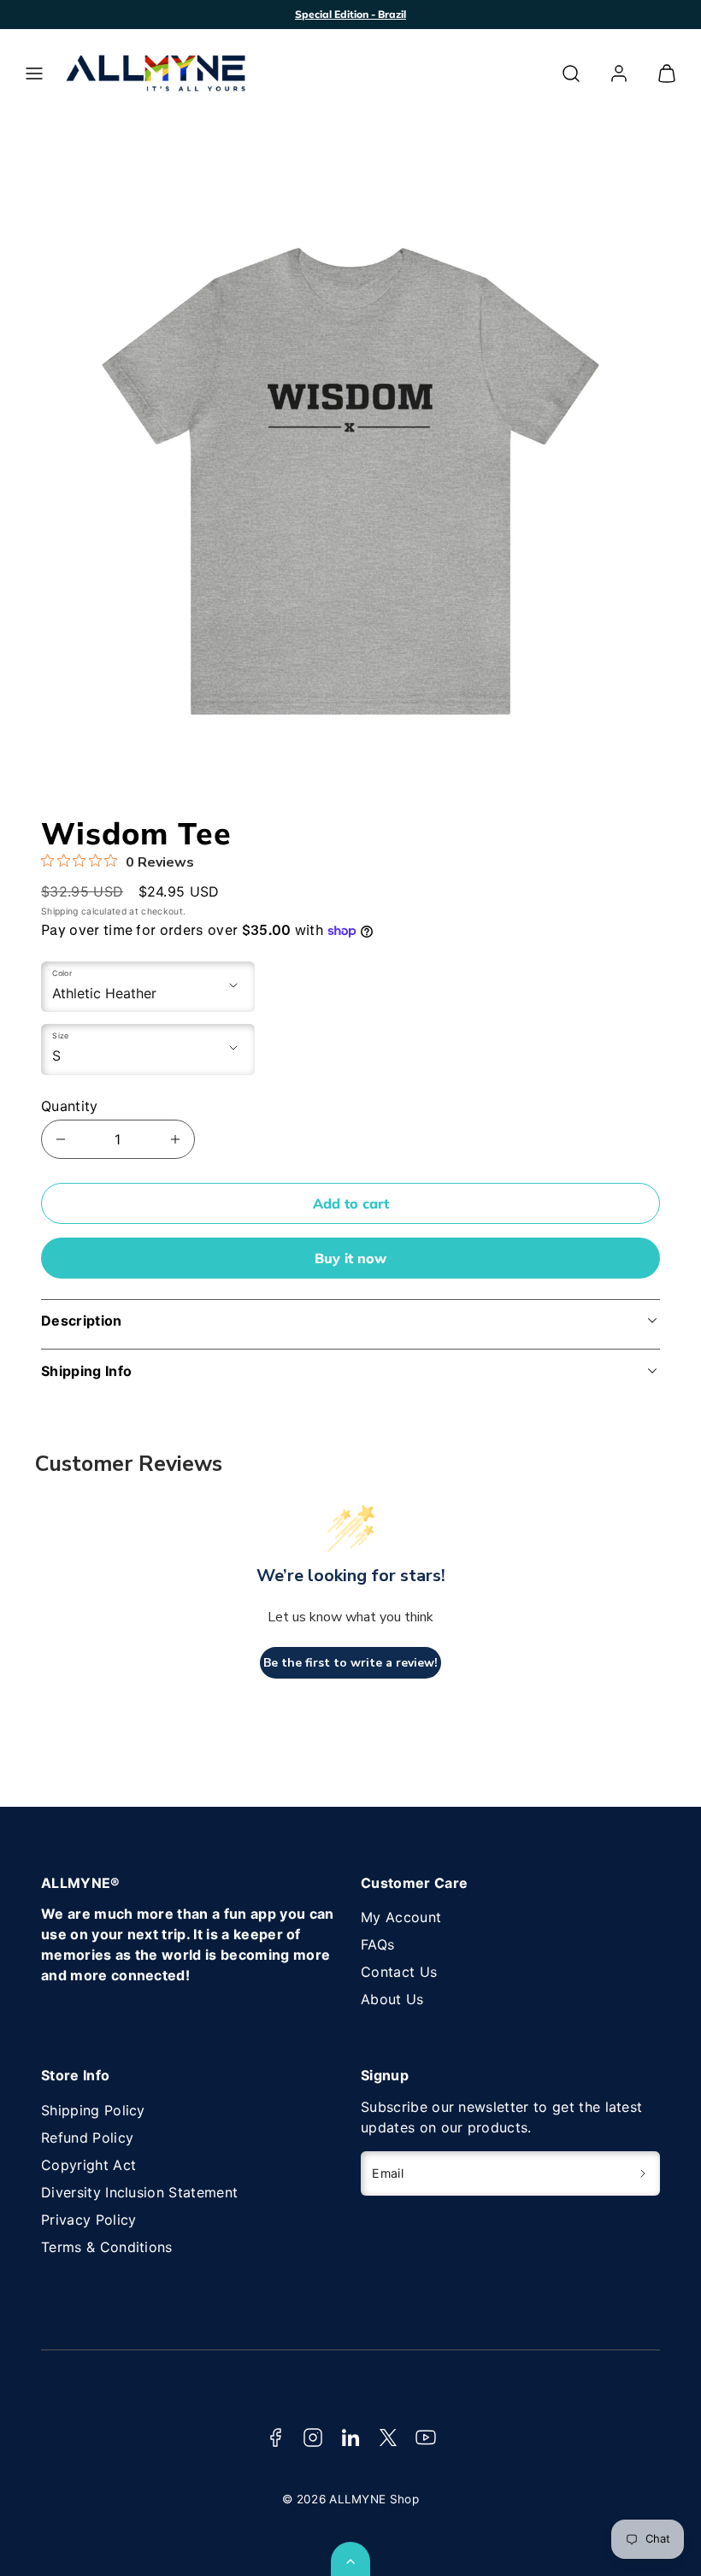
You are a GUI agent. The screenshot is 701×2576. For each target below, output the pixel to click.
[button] (34, 74)
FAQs (377, 1944)
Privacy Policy (88, 2220)
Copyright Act (88, 2165)
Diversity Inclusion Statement (139, 2192)
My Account (401, 1917)
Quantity (70, 1106)
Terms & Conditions (107, 2247)
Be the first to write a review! (350, 1663)
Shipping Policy (93, 2110)
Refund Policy (87, 2138)
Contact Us (399, 1972)
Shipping (60, 912)
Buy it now (350, 1258)
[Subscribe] (643, 2173)
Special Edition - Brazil (350, 14)
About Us (392, 1999)
